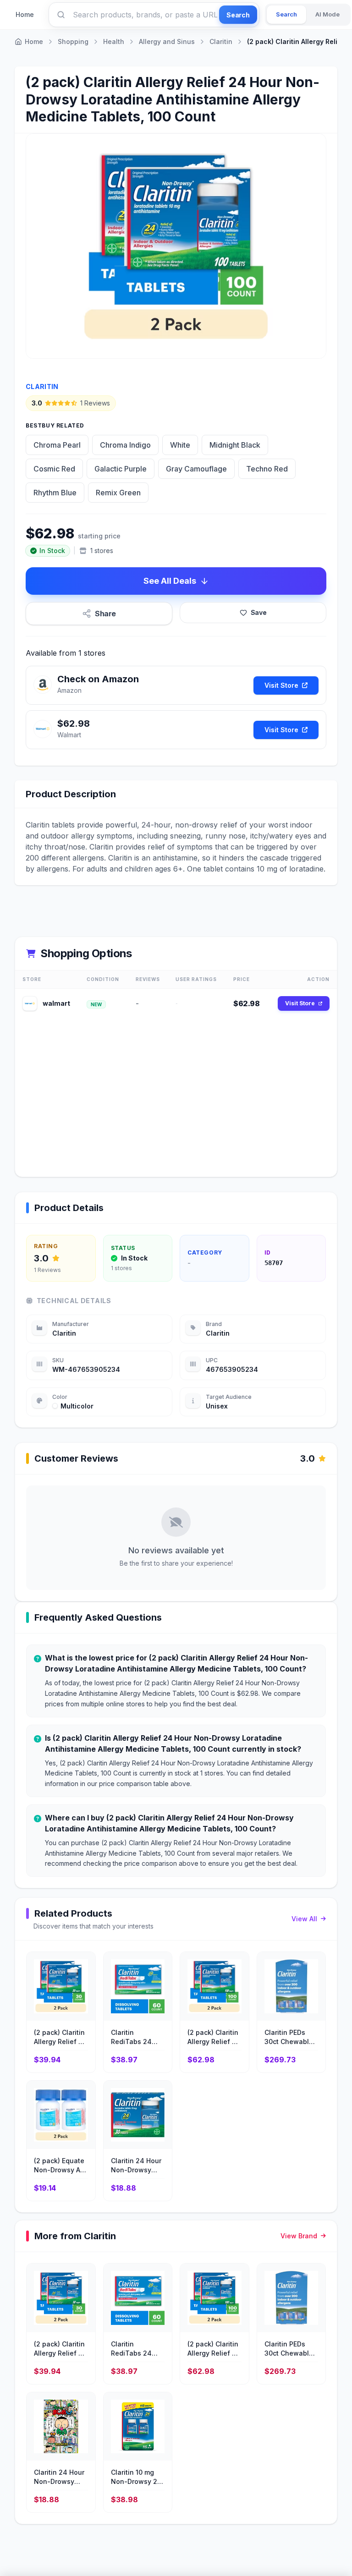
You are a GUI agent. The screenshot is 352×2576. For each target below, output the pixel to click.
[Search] (61, 15)
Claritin (221, 41)
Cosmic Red (54, 469)
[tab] (286, 15)
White (180, 445)
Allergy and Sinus (167, 41)
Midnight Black (235, 445)
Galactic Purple (121, 469)
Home (25, 14)
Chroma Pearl (57, 445)
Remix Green (118, 493)
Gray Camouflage (196, 469)
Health (114, 41)
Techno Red (267, 469)
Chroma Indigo (125, 445)
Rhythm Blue (55, 493)
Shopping (73, 41)
